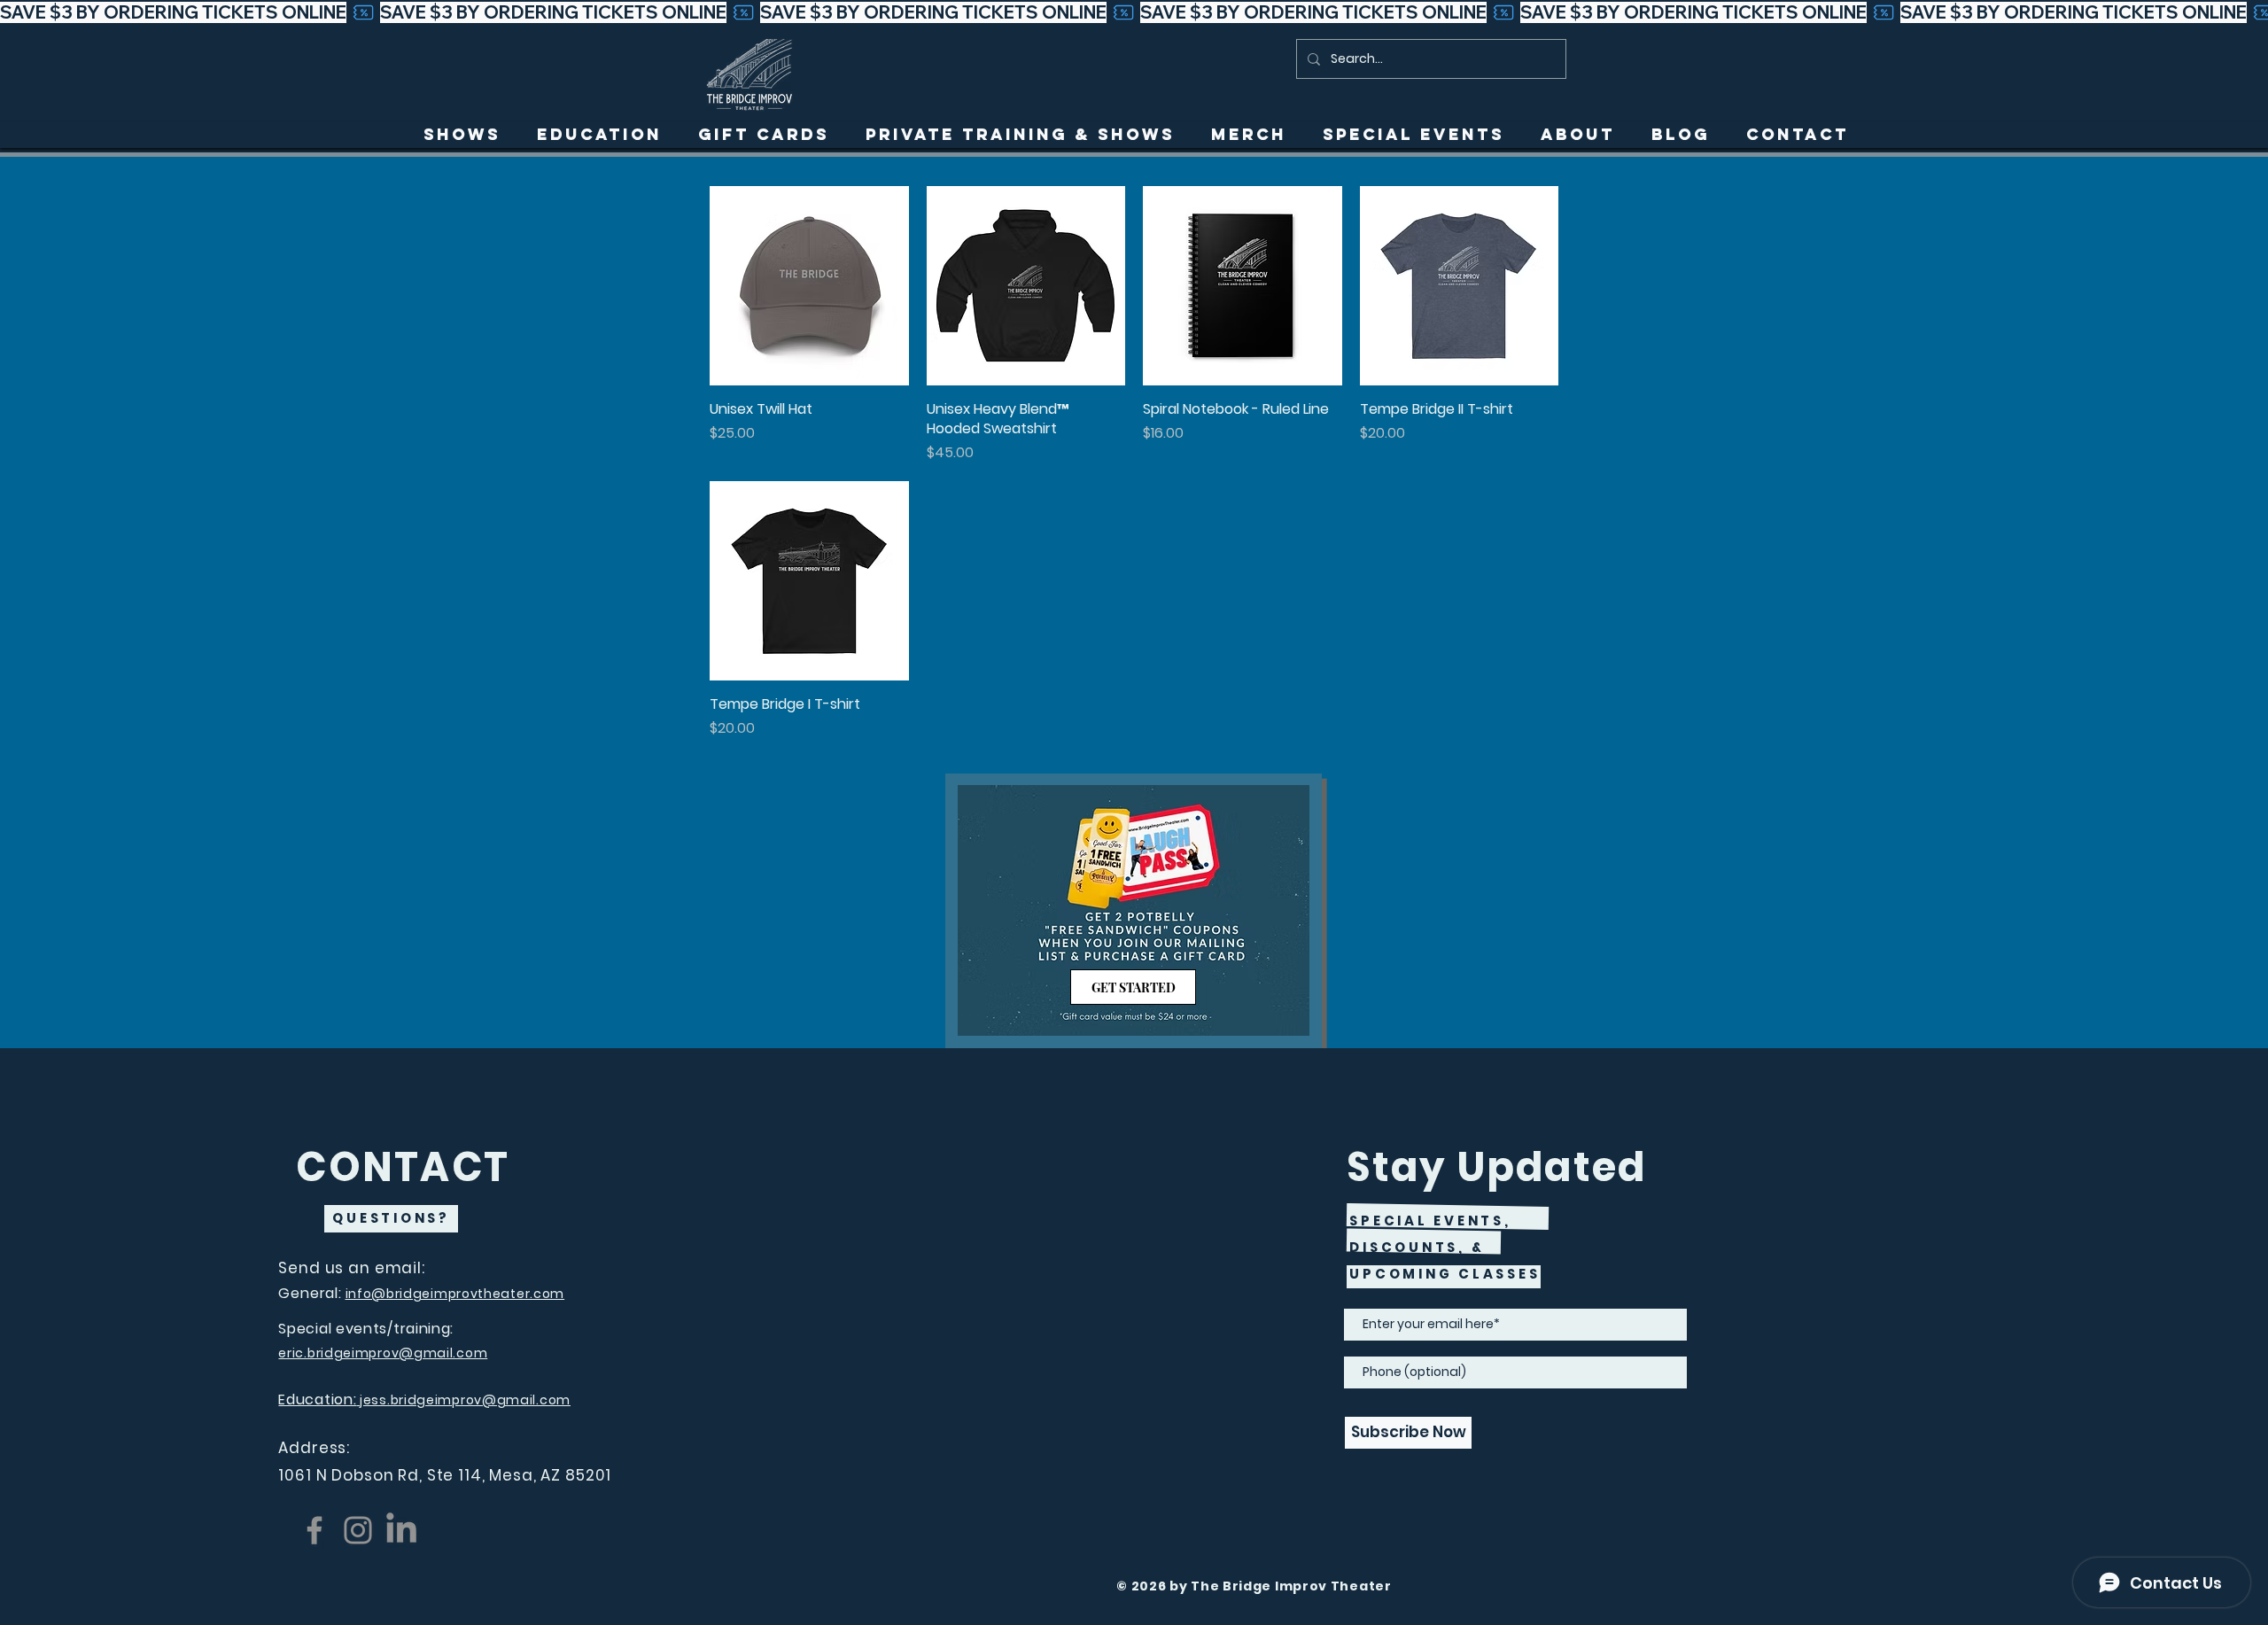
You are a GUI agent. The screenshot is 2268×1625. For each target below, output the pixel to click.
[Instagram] (358, 1530)
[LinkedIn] (401, 1530)
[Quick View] (809, 286)
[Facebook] (315, 1530)
